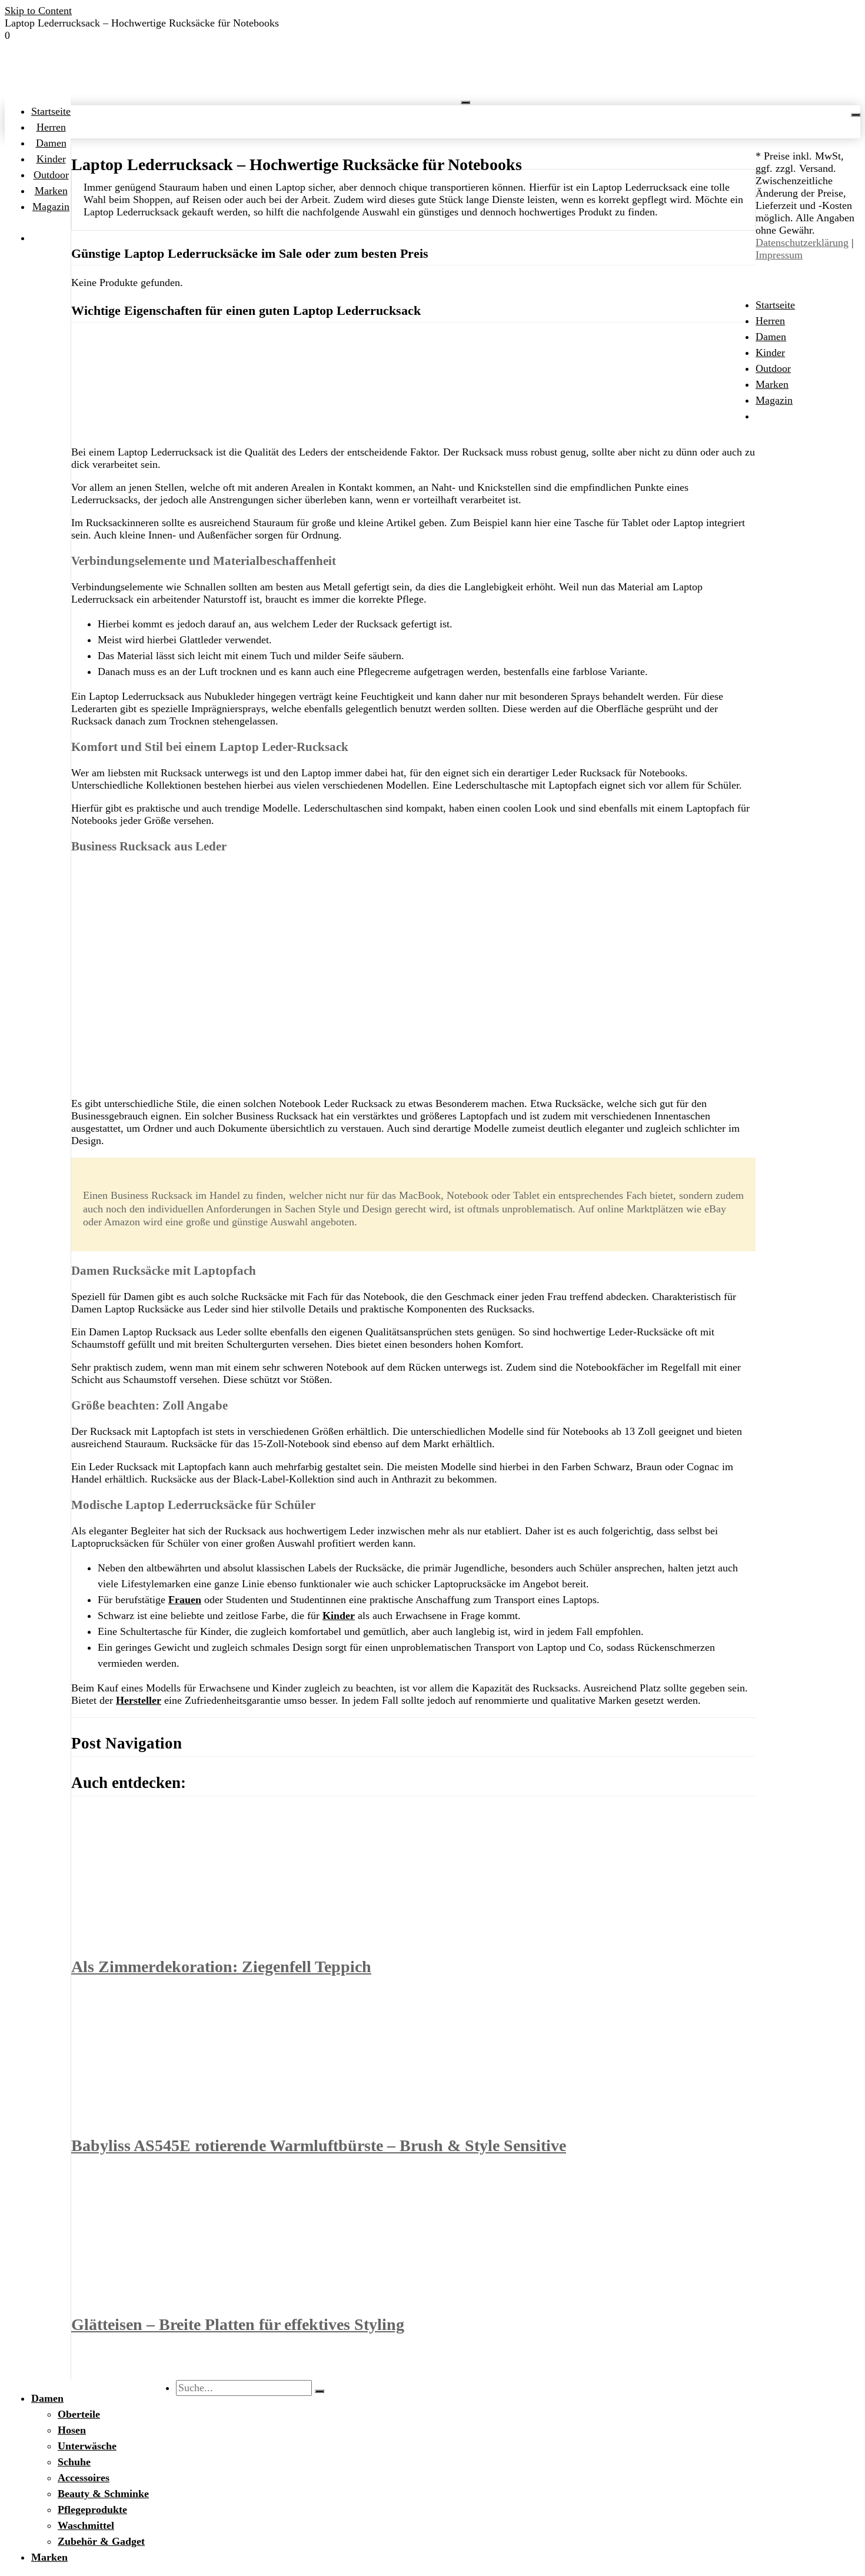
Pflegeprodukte (92, 2509)
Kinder (51, 159)
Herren (51, 127)
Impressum (779, 255)
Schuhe (74, 2462)
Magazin (51, 207)
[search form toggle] (856, 115)
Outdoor (51, 175)
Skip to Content (38, 11)
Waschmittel (86, 2525)
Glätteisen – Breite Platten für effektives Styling (238, 2324)
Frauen (185, 1600)
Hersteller (139, 1700)
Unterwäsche (87, 2446)
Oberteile (79, 2414)
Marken (51, 191)
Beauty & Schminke (103, 2494)
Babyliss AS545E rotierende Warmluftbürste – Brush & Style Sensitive (319, 2145)
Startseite (51, 111)
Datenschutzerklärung (802, 242)
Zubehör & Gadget (101, 2541)
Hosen (72, 2430)
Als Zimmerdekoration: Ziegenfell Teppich (221, 1967)
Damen (51, 143)
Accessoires (84, 2478)
